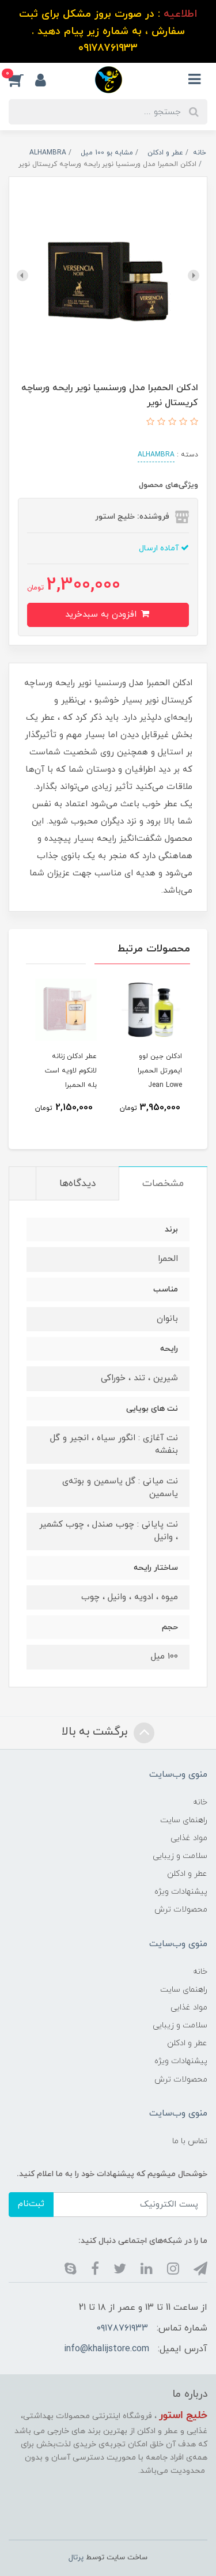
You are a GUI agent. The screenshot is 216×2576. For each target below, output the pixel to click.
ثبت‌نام (31, 2204)
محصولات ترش (181, 1910)
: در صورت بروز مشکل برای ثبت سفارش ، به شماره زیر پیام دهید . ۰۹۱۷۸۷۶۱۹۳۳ (108, 31)
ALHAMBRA (156, 455)
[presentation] (194, 275)
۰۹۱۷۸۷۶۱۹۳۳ (122, 2328)
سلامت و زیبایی (180, 1856)
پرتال (76, 2558)
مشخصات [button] (163, 1184)
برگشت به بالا (96, 1732)
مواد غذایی (189, 1838)
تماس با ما (190, 2141)
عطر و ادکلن (187, 1874)
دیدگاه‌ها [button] (77, 1184)
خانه (200, 1802)
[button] (22, 80)
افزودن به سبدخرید (102, 615)
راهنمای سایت (184, 1820)
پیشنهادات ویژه (181, 1892)
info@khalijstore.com (107, 2349)
